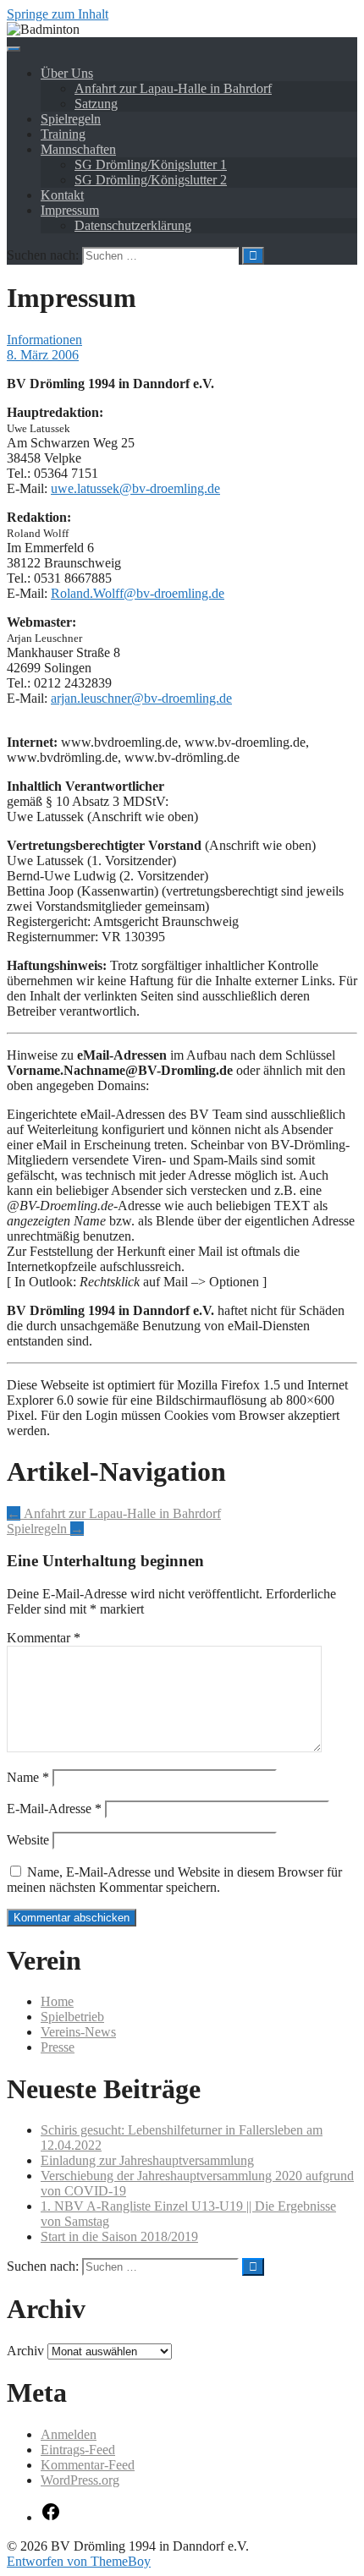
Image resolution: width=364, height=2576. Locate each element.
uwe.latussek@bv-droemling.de (135, 488)
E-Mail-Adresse (54, 1809)
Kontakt (62, 195)
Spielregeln (71, 119)
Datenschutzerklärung (133, 225)
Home (57, 2001)
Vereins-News (78, 2032)
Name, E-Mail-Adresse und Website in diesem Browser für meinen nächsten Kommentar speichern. (174, 1880)
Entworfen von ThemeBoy (79, 2561)
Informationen (44, 340)
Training (63, 134)
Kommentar (44, 1638)
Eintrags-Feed (78, 2450)
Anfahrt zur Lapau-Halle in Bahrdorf (173, 88)
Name (28, 1777)
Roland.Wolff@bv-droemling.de (138, 593)
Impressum (70, 210)
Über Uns (67, 73)
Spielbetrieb (72, 2017)
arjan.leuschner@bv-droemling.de (141, 698)
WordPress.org (80, 2480)
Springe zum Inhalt (58, 14)
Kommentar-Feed (88, 2465)
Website (28, 1840)
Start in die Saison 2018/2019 (119, 2236)
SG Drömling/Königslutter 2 (151, 180)
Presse (58, 2047)
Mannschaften (78, 149)
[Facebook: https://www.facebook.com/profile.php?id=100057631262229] (51, 2517)
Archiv (25, 2351)
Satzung (96, 104)
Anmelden (69, 2434)
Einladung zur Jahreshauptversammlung (147, 2160)
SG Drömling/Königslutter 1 (151, 164)
